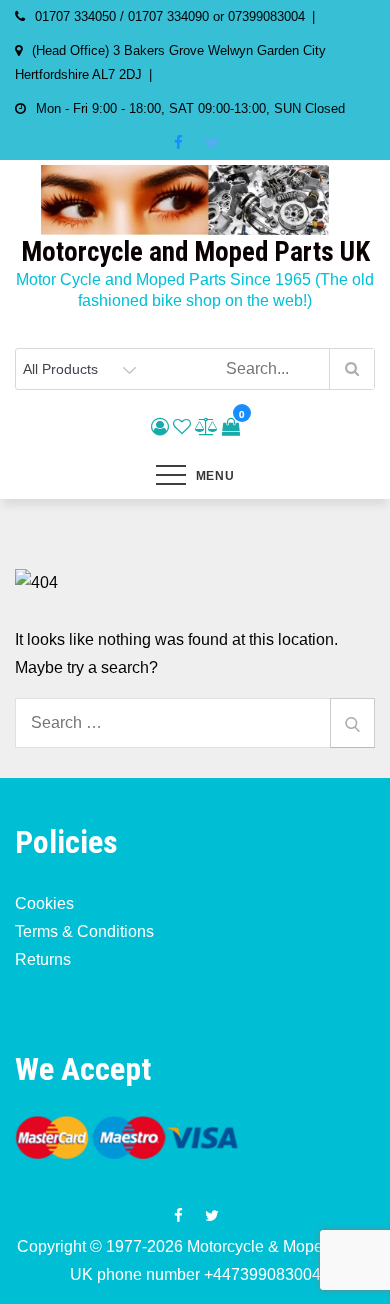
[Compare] (206, 427)
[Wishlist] (182, 427)
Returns (43, 959)
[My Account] (160, 427)
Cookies (44, 903)
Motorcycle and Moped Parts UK (195, 252)
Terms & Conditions (84, 931)
